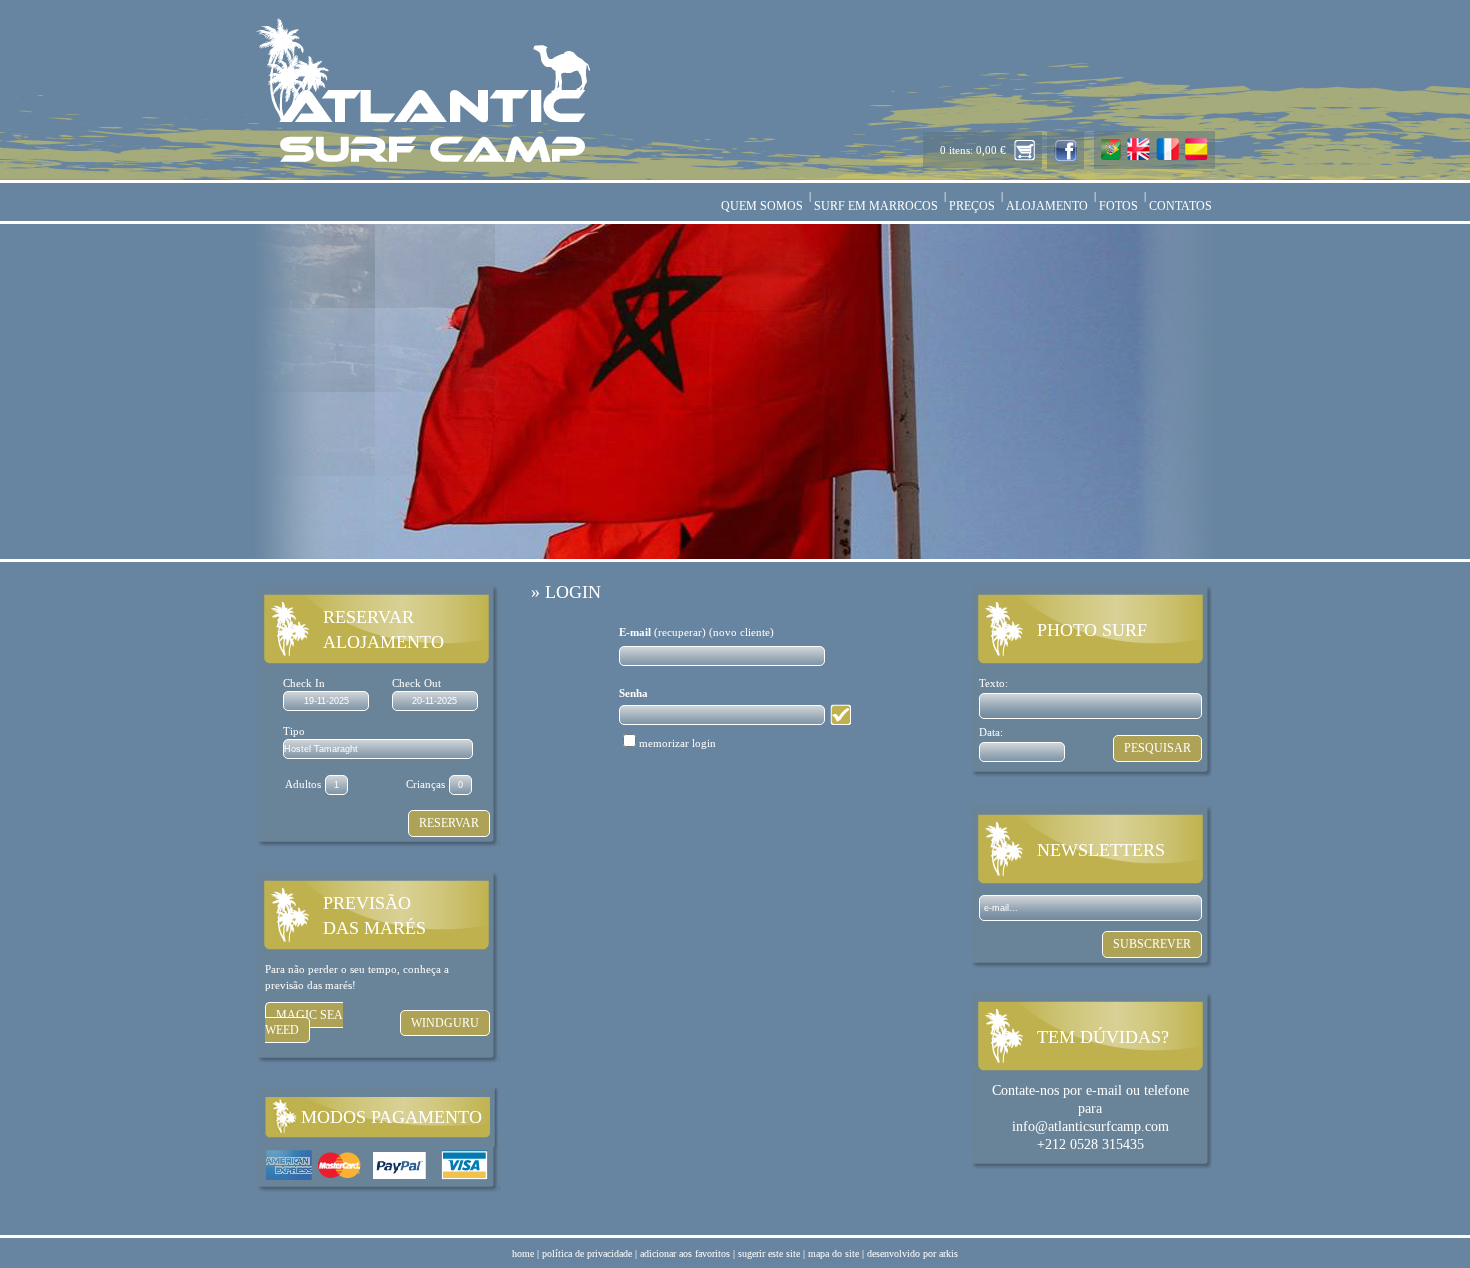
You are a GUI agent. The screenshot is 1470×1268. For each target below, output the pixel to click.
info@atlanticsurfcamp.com (1090, 1126)
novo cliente (741, 632)
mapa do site (833, 1253)
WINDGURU (445, 1023)
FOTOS (1118, 206)
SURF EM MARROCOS (876, 206)
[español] (1196, 157)
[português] (1111, 157)
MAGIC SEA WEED (304, 1022)
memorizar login (677, 743)
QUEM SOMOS (762, 206)
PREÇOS (972, 206)
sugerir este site (769, 1253)
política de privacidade (587, 1253)
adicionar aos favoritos (685, 1253)
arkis (948, 1253)
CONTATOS (1180, 206)
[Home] (422, 159)
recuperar (680, 632)
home (523, 1253)
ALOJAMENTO (1047, 206)
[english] (1138, 157)
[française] (1167, 157)
